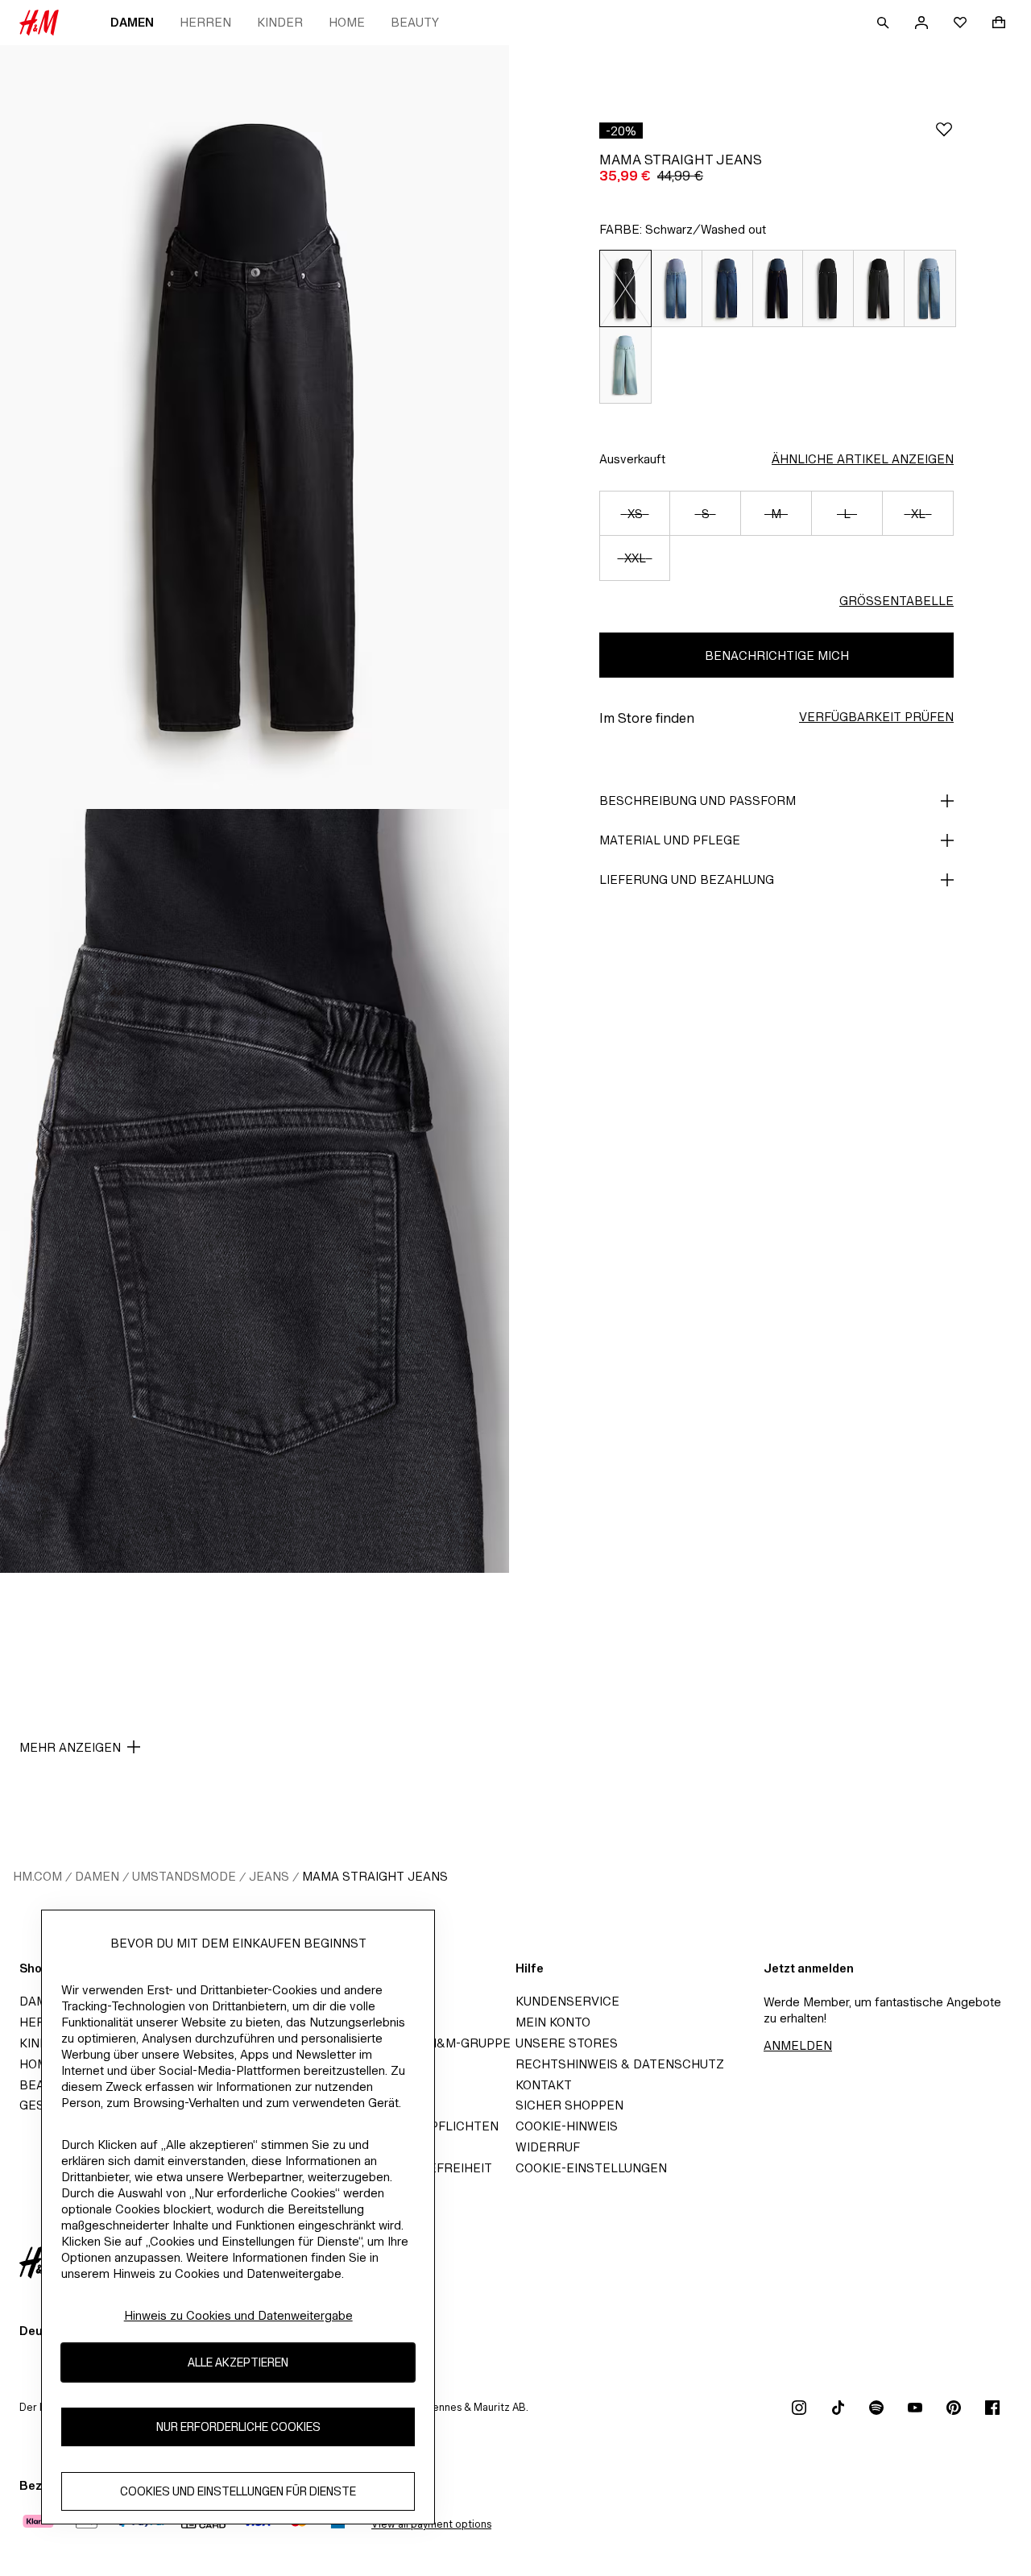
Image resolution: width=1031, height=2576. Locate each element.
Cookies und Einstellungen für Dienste (238, 2492)
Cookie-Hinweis (567, 2126)
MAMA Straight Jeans (375, 1876)
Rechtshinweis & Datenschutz (620, 2064)
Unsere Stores (567, 2043)
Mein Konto (553, 2022)
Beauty (415, 22)
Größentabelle (896, 601)
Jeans (269, 1876)
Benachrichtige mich (777, 655)
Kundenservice (567, 2001)
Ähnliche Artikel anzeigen (863, 459)
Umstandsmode (184, 1876)
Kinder (280, 22)
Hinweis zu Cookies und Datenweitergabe (238, 2315)
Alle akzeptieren (238, 2363)
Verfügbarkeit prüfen (876, 717)
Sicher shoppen (569, 2105)
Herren (205, 22)
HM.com (37, 1876)
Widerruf (548, 2147)
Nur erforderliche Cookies (238, 2427)
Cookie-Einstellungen (591, 2168)
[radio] (625, 288)
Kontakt (544, 2085)
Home (347, 22)
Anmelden (798, 2045)
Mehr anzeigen (70, 1747)
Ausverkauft (632, 459)
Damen (132, 22)
